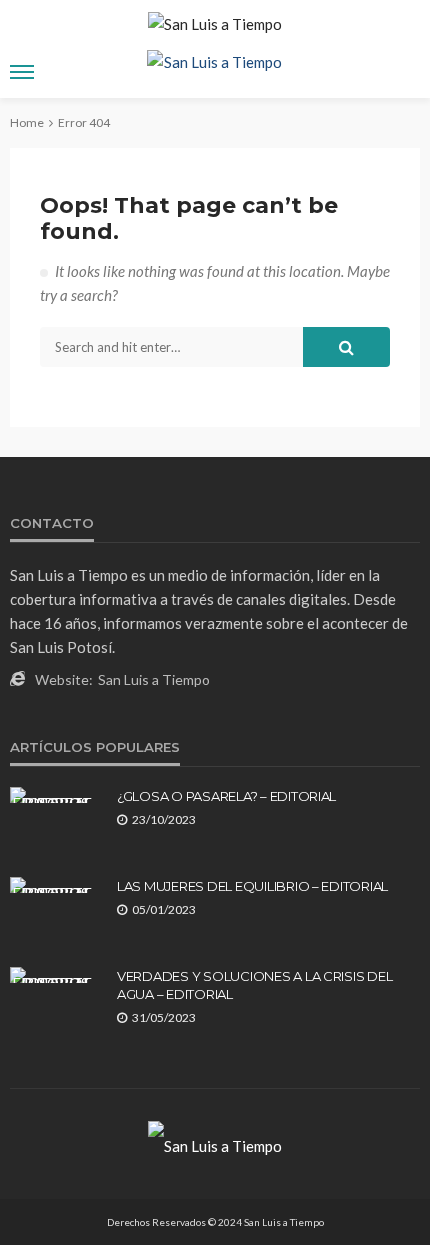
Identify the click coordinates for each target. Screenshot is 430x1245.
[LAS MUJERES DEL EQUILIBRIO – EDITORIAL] (56, 885)
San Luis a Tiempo (154, 679)
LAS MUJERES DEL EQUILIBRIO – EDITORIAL (252, 886)
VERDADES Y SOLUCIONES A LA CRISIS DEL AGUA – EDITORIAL (254, 985)
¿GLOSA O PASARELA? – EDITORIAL (226, 796)
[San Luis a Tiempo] (215, 1144)
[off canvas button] (22, 72)
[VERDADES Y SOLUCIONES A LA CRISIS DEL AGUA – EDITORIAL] (56, 975)
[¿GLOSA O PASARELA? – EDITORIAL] (56, 795)
